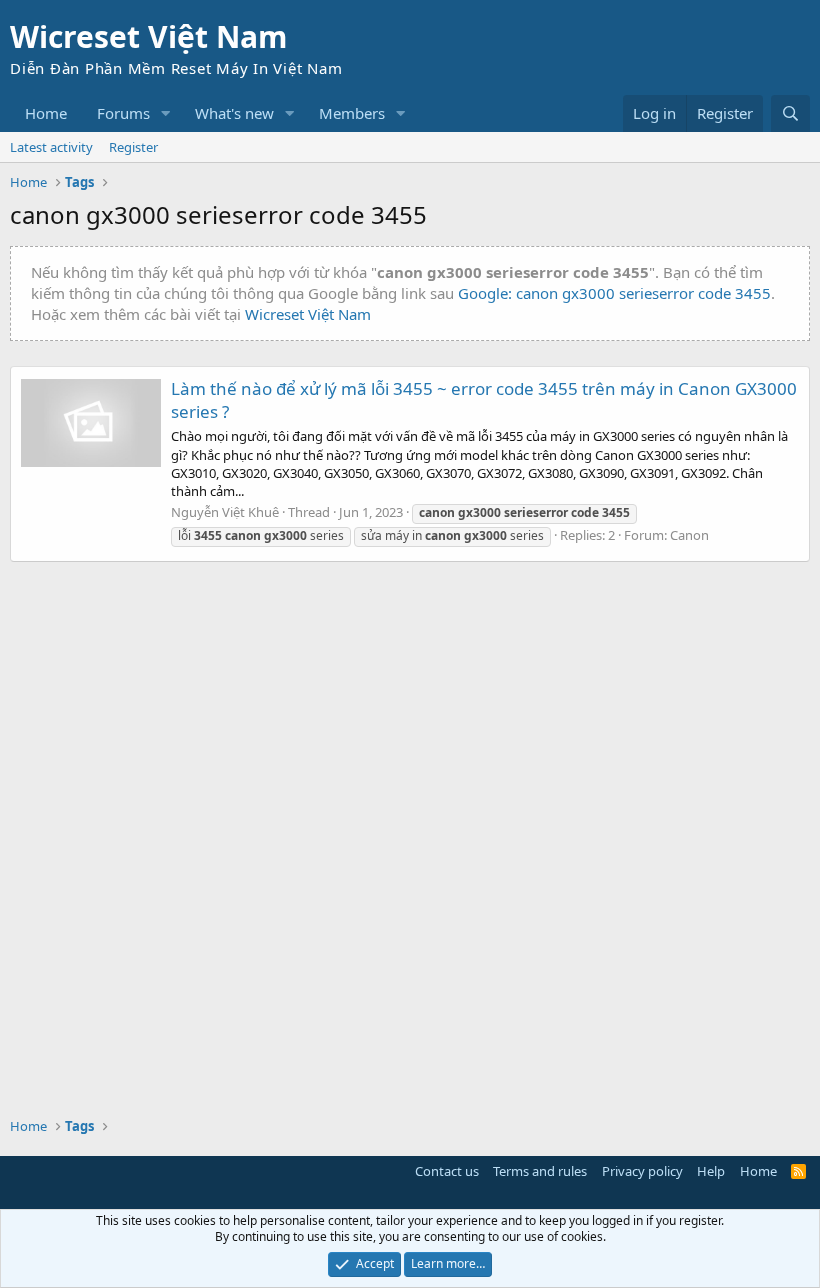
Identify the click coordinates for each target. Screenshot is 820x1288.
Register (133, 147)
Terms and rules (540, 1171)
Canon (689, 535)
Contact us (447, 1171)
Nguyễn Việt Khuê (225, 512)
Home (46, 113)
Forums (123, 113)
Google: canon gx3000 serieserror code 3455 (614, 293)
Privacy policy (642, 1171)
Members (352, 113)
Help (711, 1171)
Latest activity (51, 147)
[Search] (790, 113)
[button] (166, 113)
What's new (234, 113)
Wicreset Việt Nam (308, 314)
